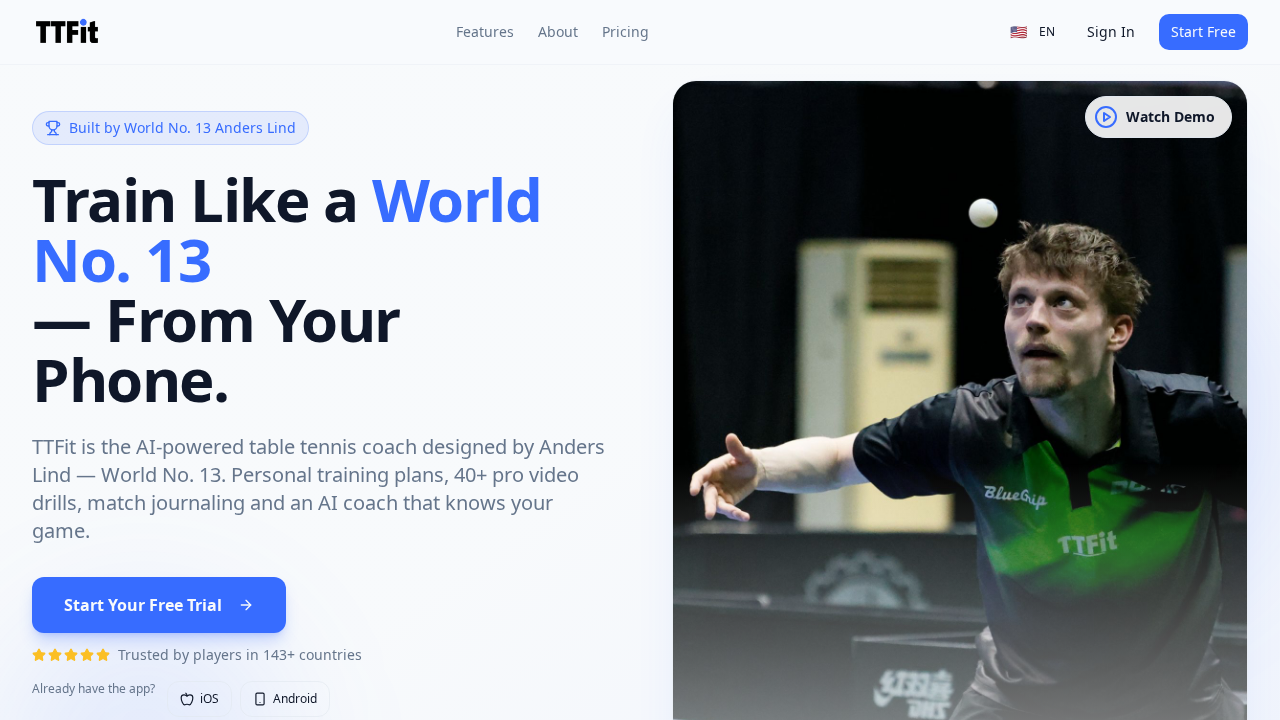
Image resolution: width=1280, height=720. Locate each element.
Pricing (625, 31)
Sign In (1111, 31)
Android (295, 698)
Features (485, 31)
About (558, 31)
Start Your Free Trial (143, 605)
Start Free (1203, 31)
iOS (209, 698)
